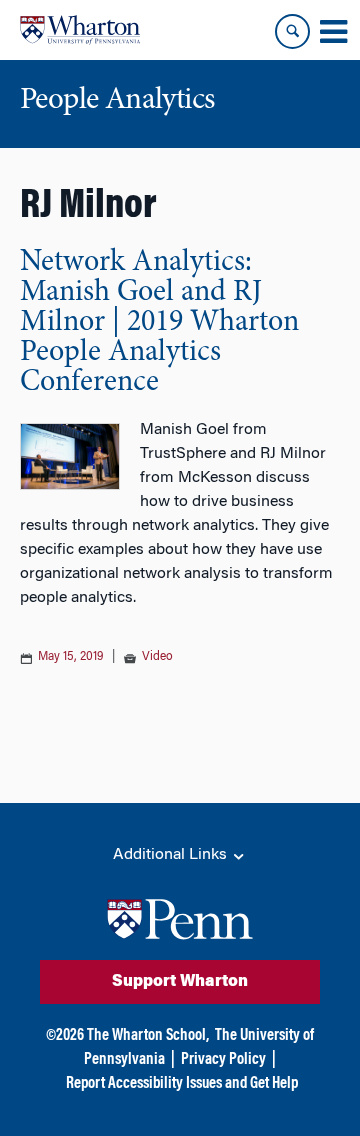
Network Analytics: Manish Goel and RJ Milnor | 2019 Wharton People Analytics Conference (159, 323)
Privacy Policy (223, 1060)
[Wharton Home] (80, 30)
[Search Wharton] (292, 31)
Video (157, 657)
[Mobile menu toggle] (333, 32)
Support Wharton (180, 982)
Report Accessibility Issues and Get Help (182, 1084)
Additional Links (172, 855)
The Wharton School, (148, 1036)
